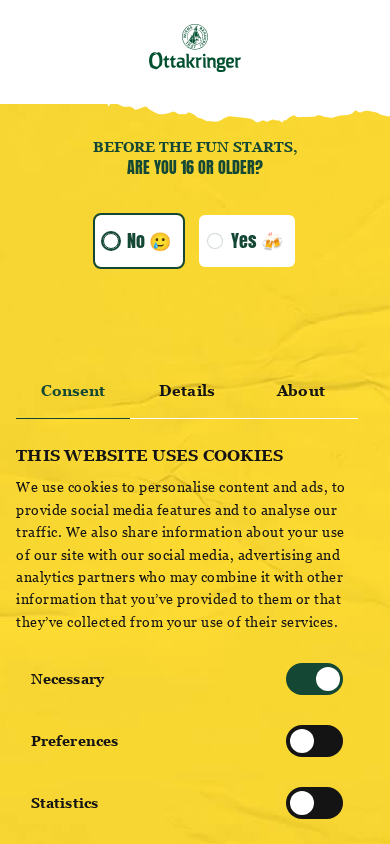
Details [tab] (187, 390)
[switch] (314, 741)
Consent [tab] (73, 390)
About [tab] (301, 390)
